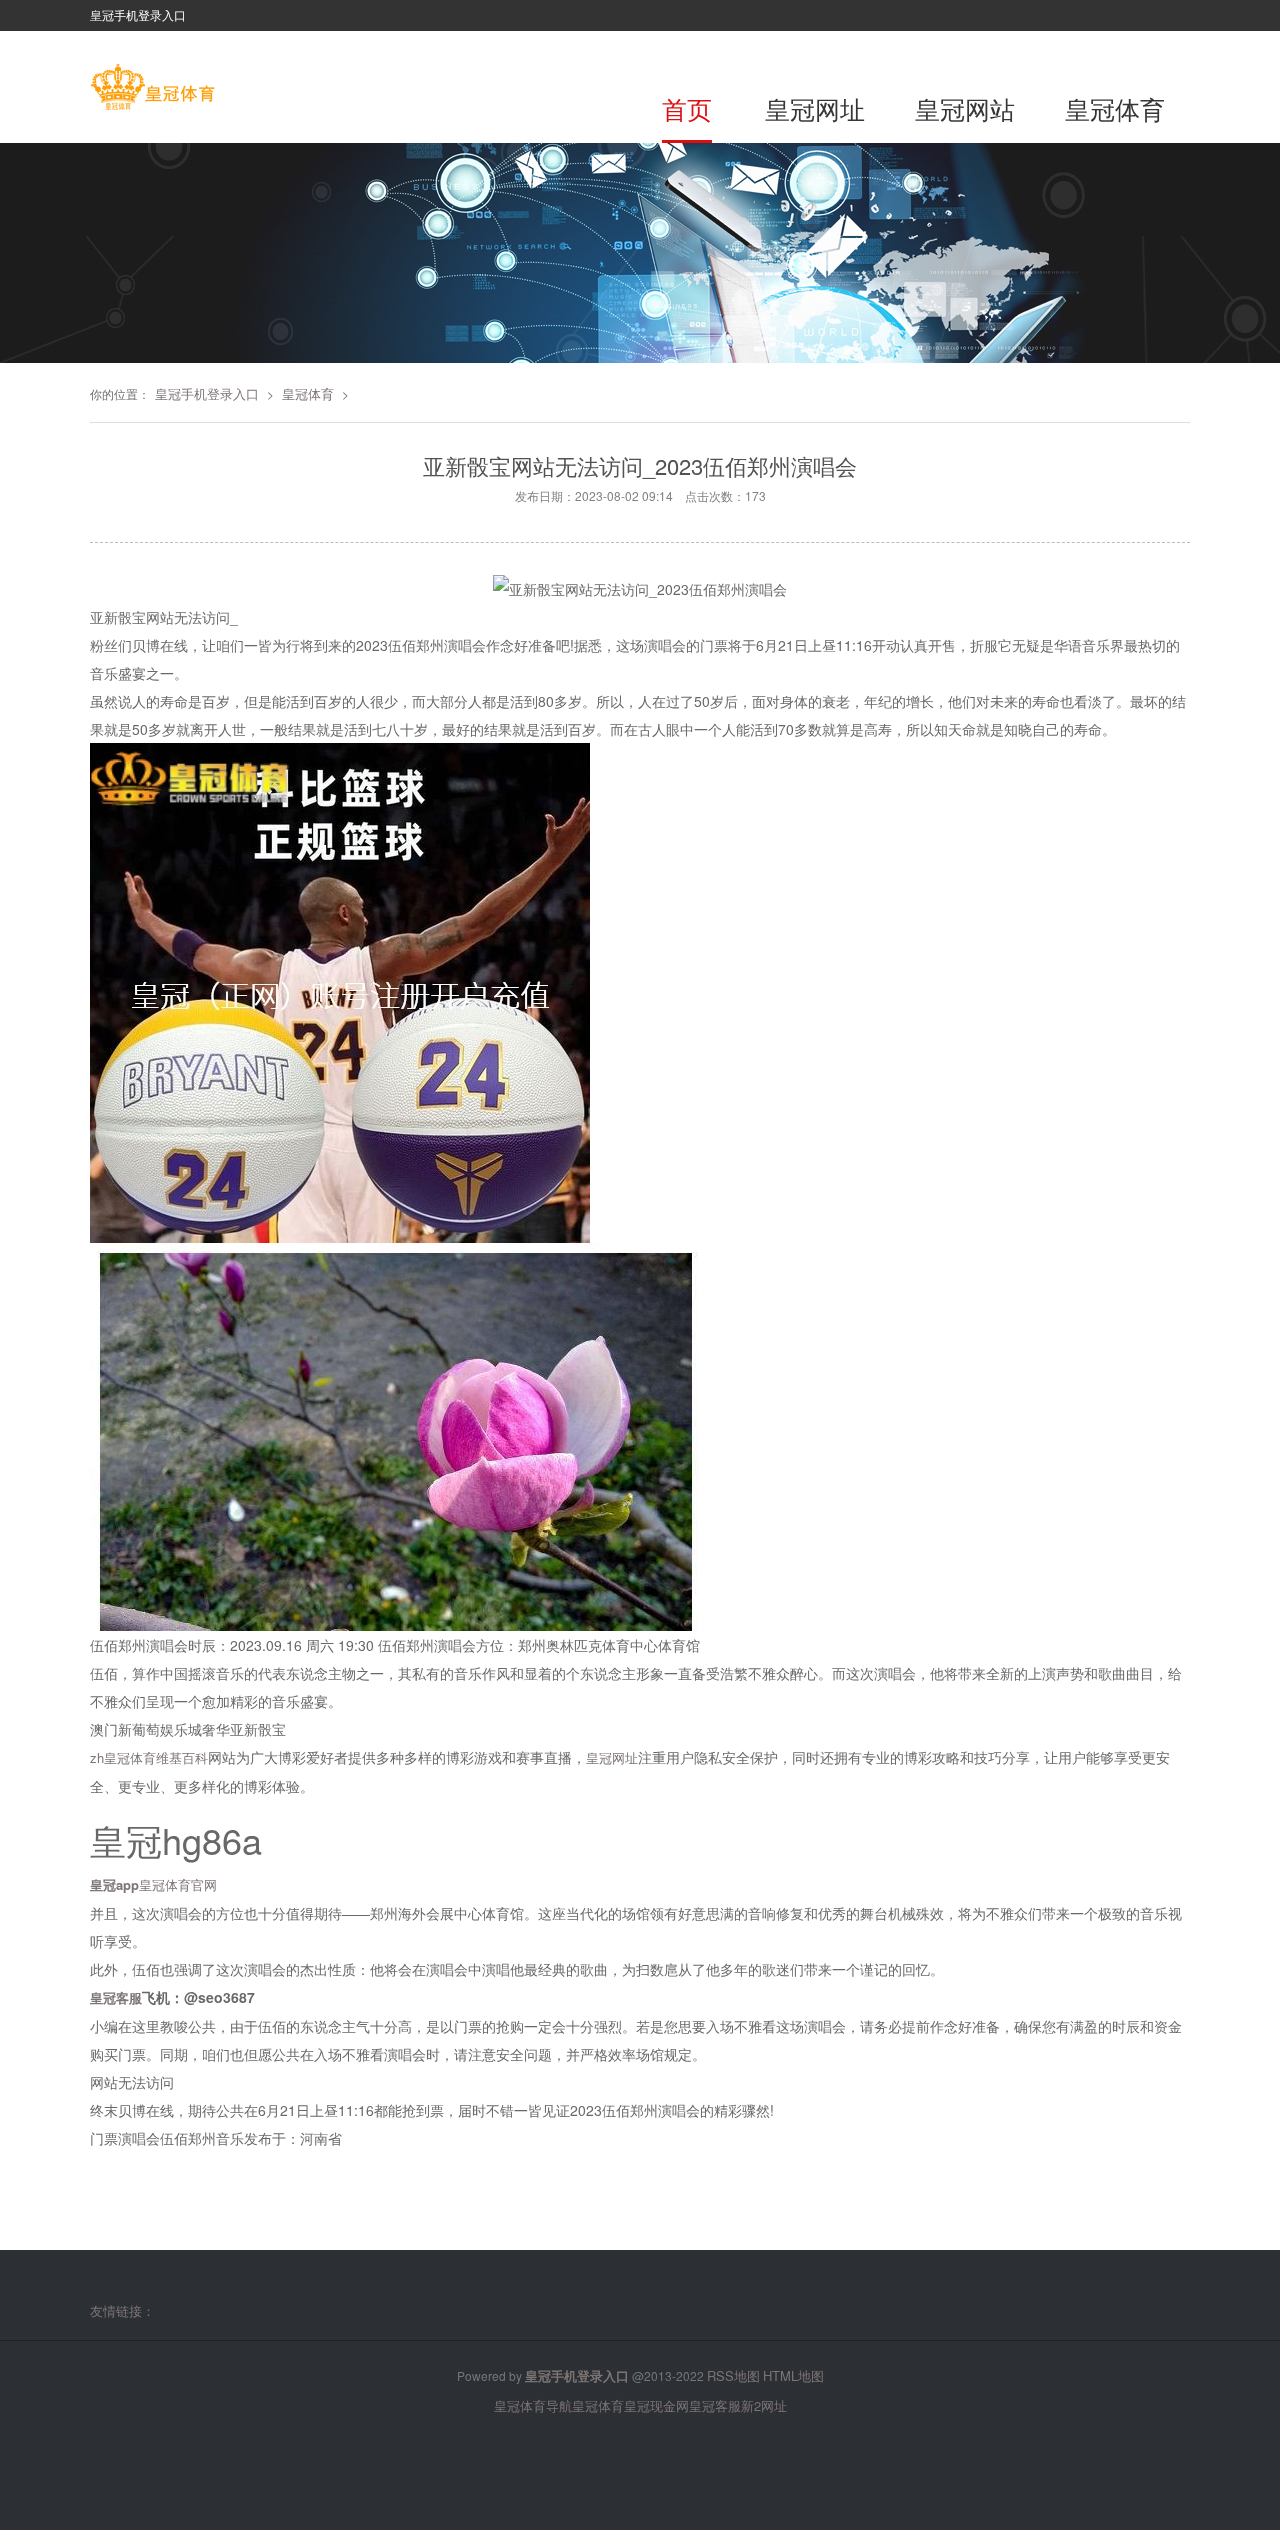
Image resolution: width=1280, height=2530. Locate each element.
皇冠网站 (965, 108)
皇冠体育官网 (178, 1884)
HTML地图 (793, 2375)
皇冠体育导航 (533, 2405)
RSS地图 (733, 2375)
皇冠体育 (1115, 108)
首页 (687, 108)
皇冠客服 (715, 2405)
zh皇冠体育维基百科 (149, 1757)
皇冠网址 (815, 108)
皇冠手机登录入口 (207, 393)
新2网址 (764, 2405)
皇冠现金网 (656, 2405)
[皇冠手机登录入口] (152, 89)
